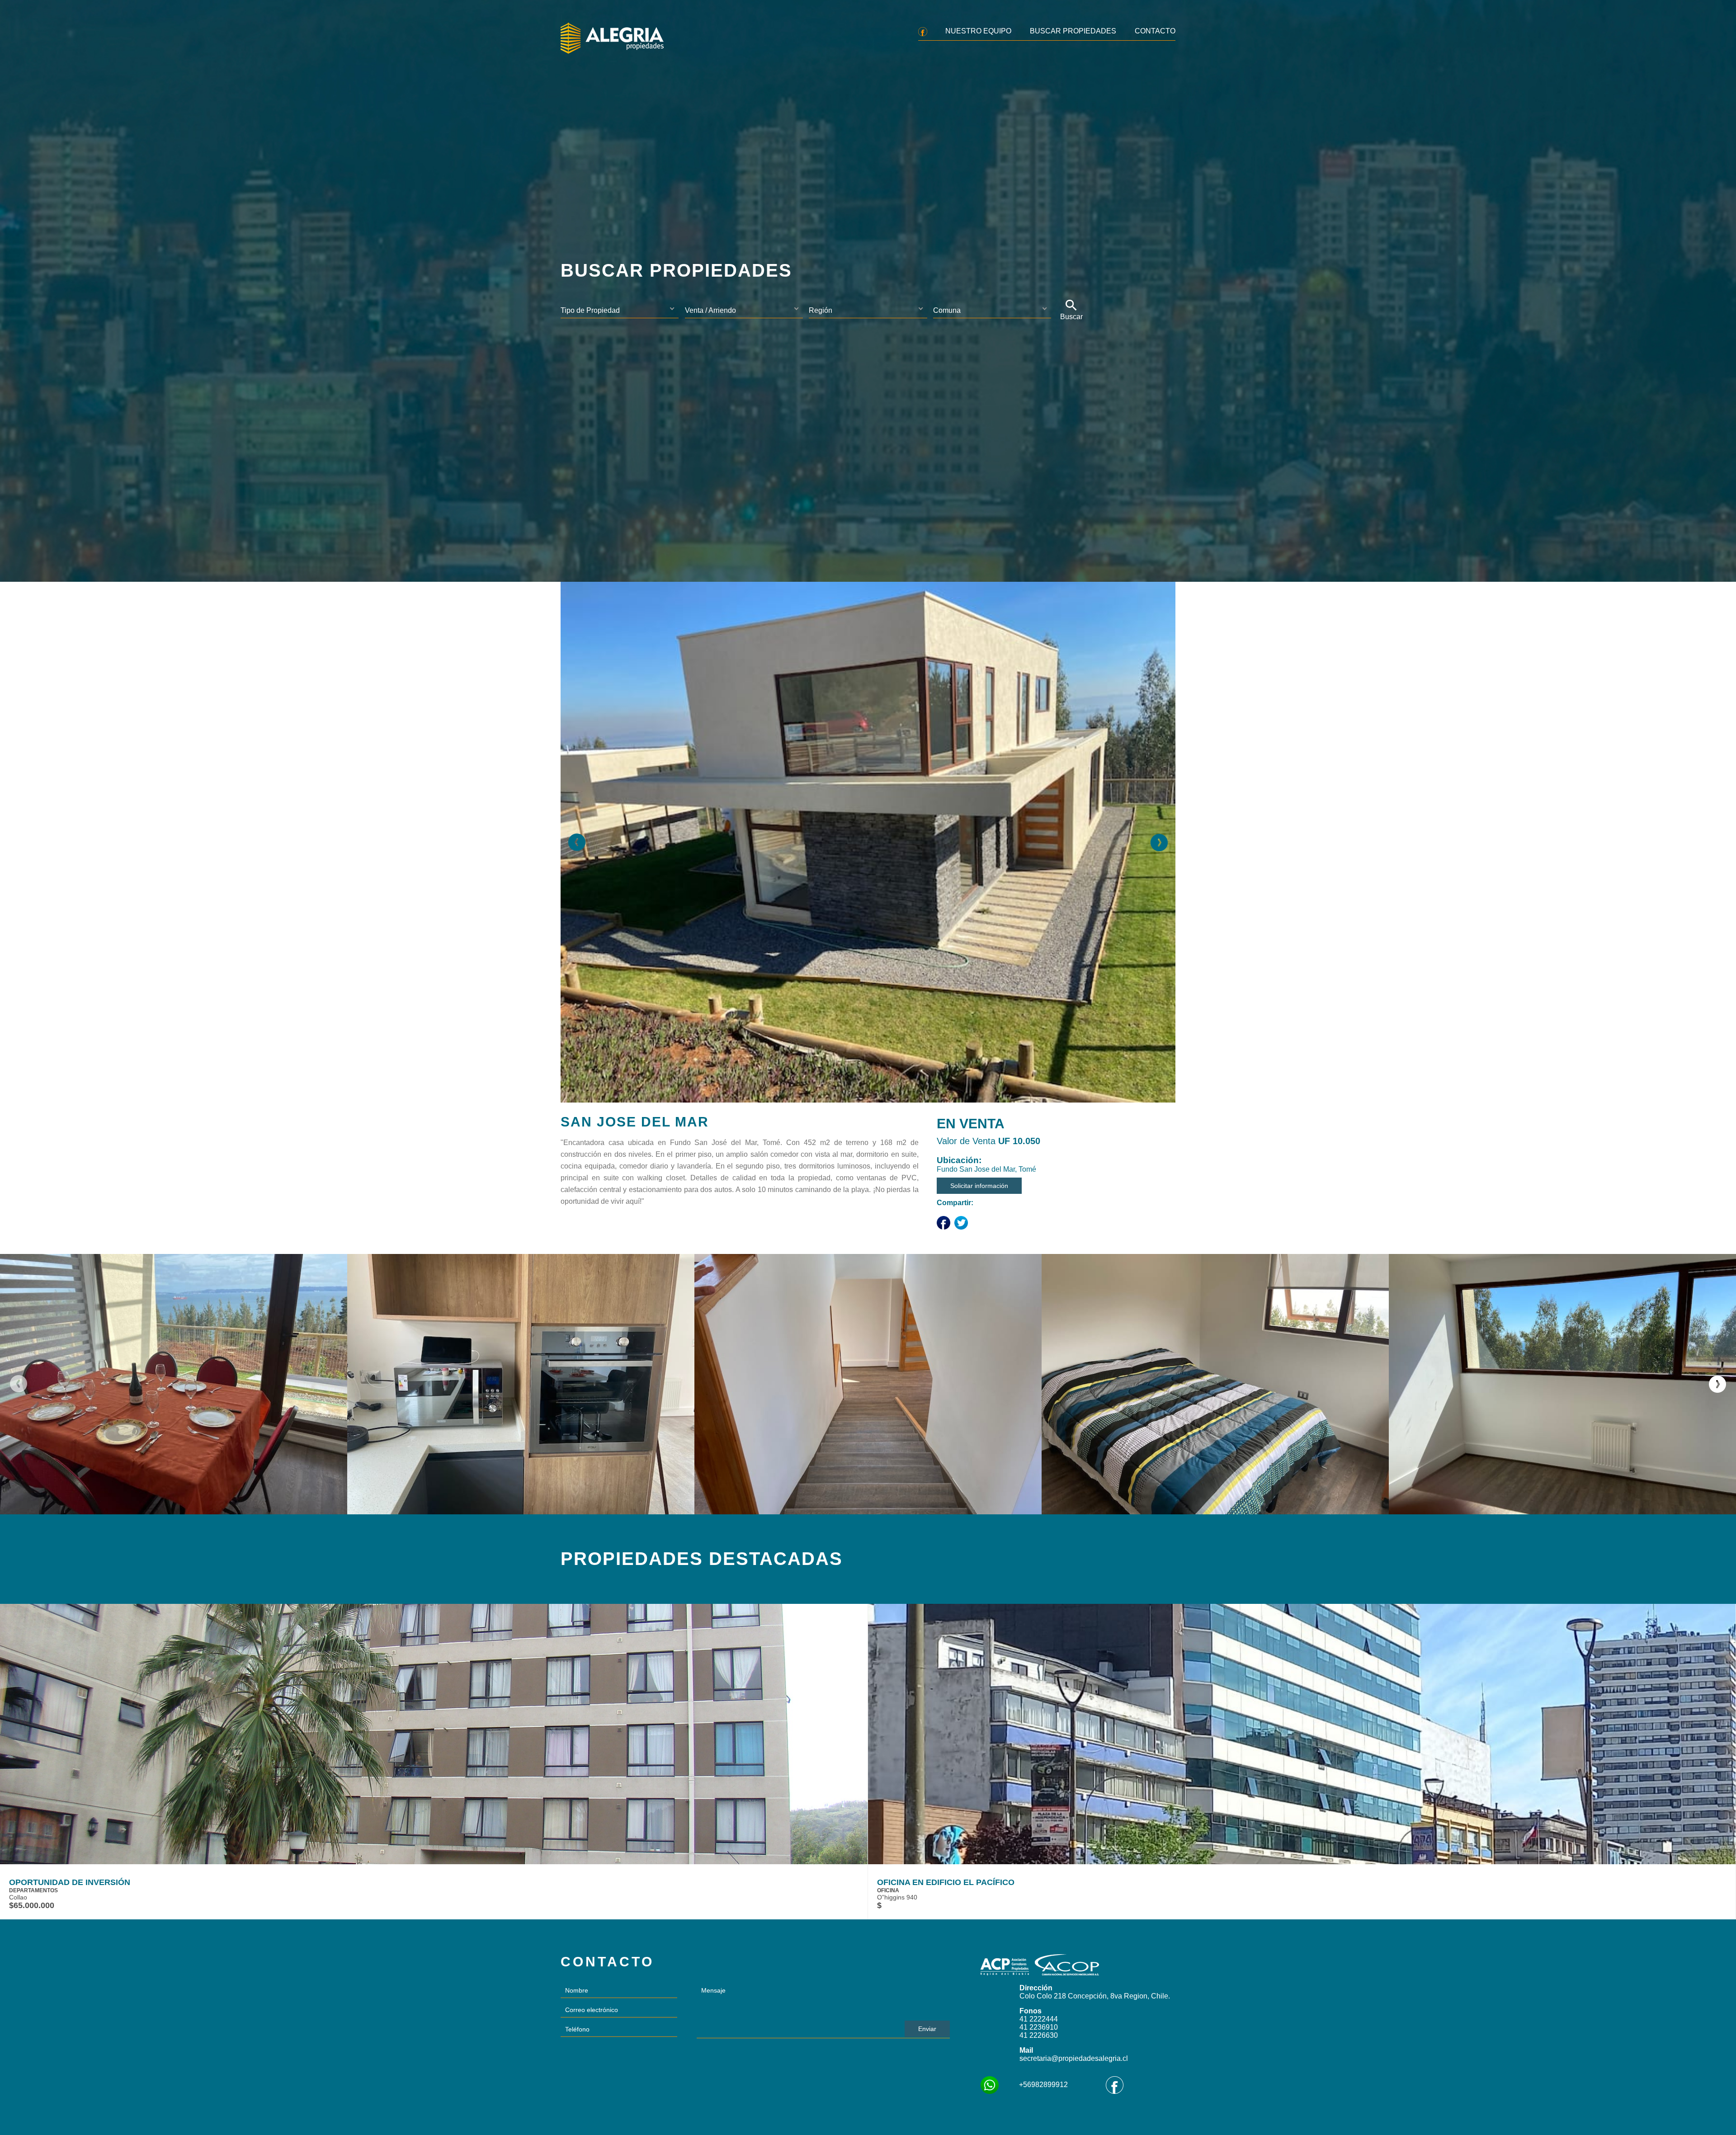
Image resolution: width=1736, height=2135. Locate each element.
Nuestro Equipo (978, 31)
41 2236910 (1039, 2027)
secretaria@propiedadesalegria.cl (1074, 2058)
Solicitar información (979, 1186)
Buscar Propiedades (1073, 31)
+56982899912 (1043, 2085)
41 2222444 (1039, 2019)
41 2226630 (1039, 2035)
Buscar (1071, 317)
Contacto (1155, 31)
